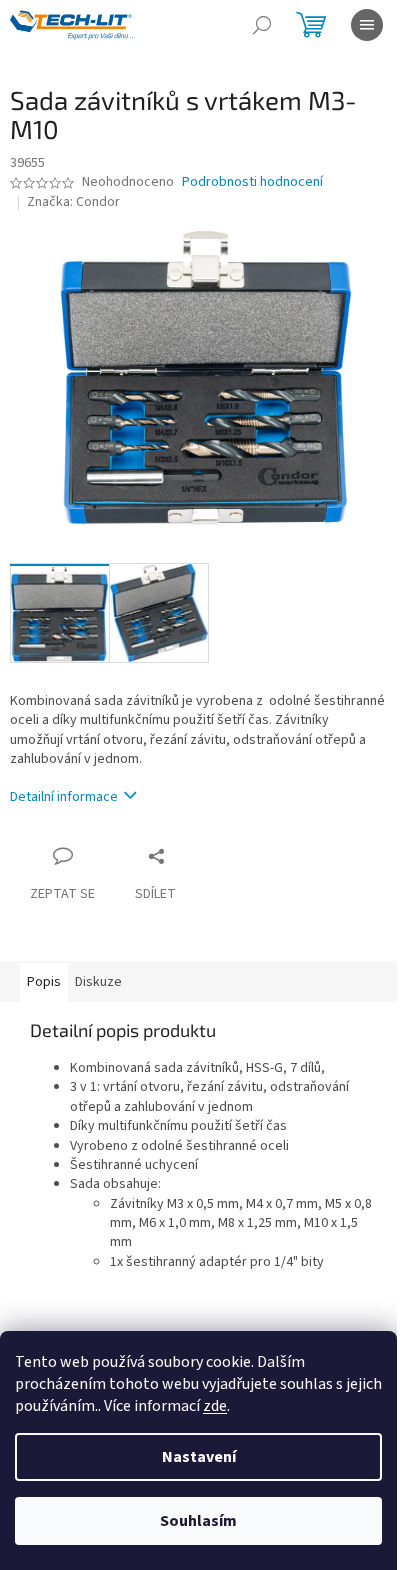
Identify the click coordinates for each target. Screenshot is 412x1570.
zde (215, 1406)
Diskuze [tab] (98, 982)
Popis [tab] (44, 982)
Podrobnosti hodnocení (252, 182)
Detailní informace (64, 797)
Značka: (73, 202)
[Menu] (367, 25)
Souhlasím (198, 1521)
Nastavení (199, 1457)
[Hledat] (262, 25)
